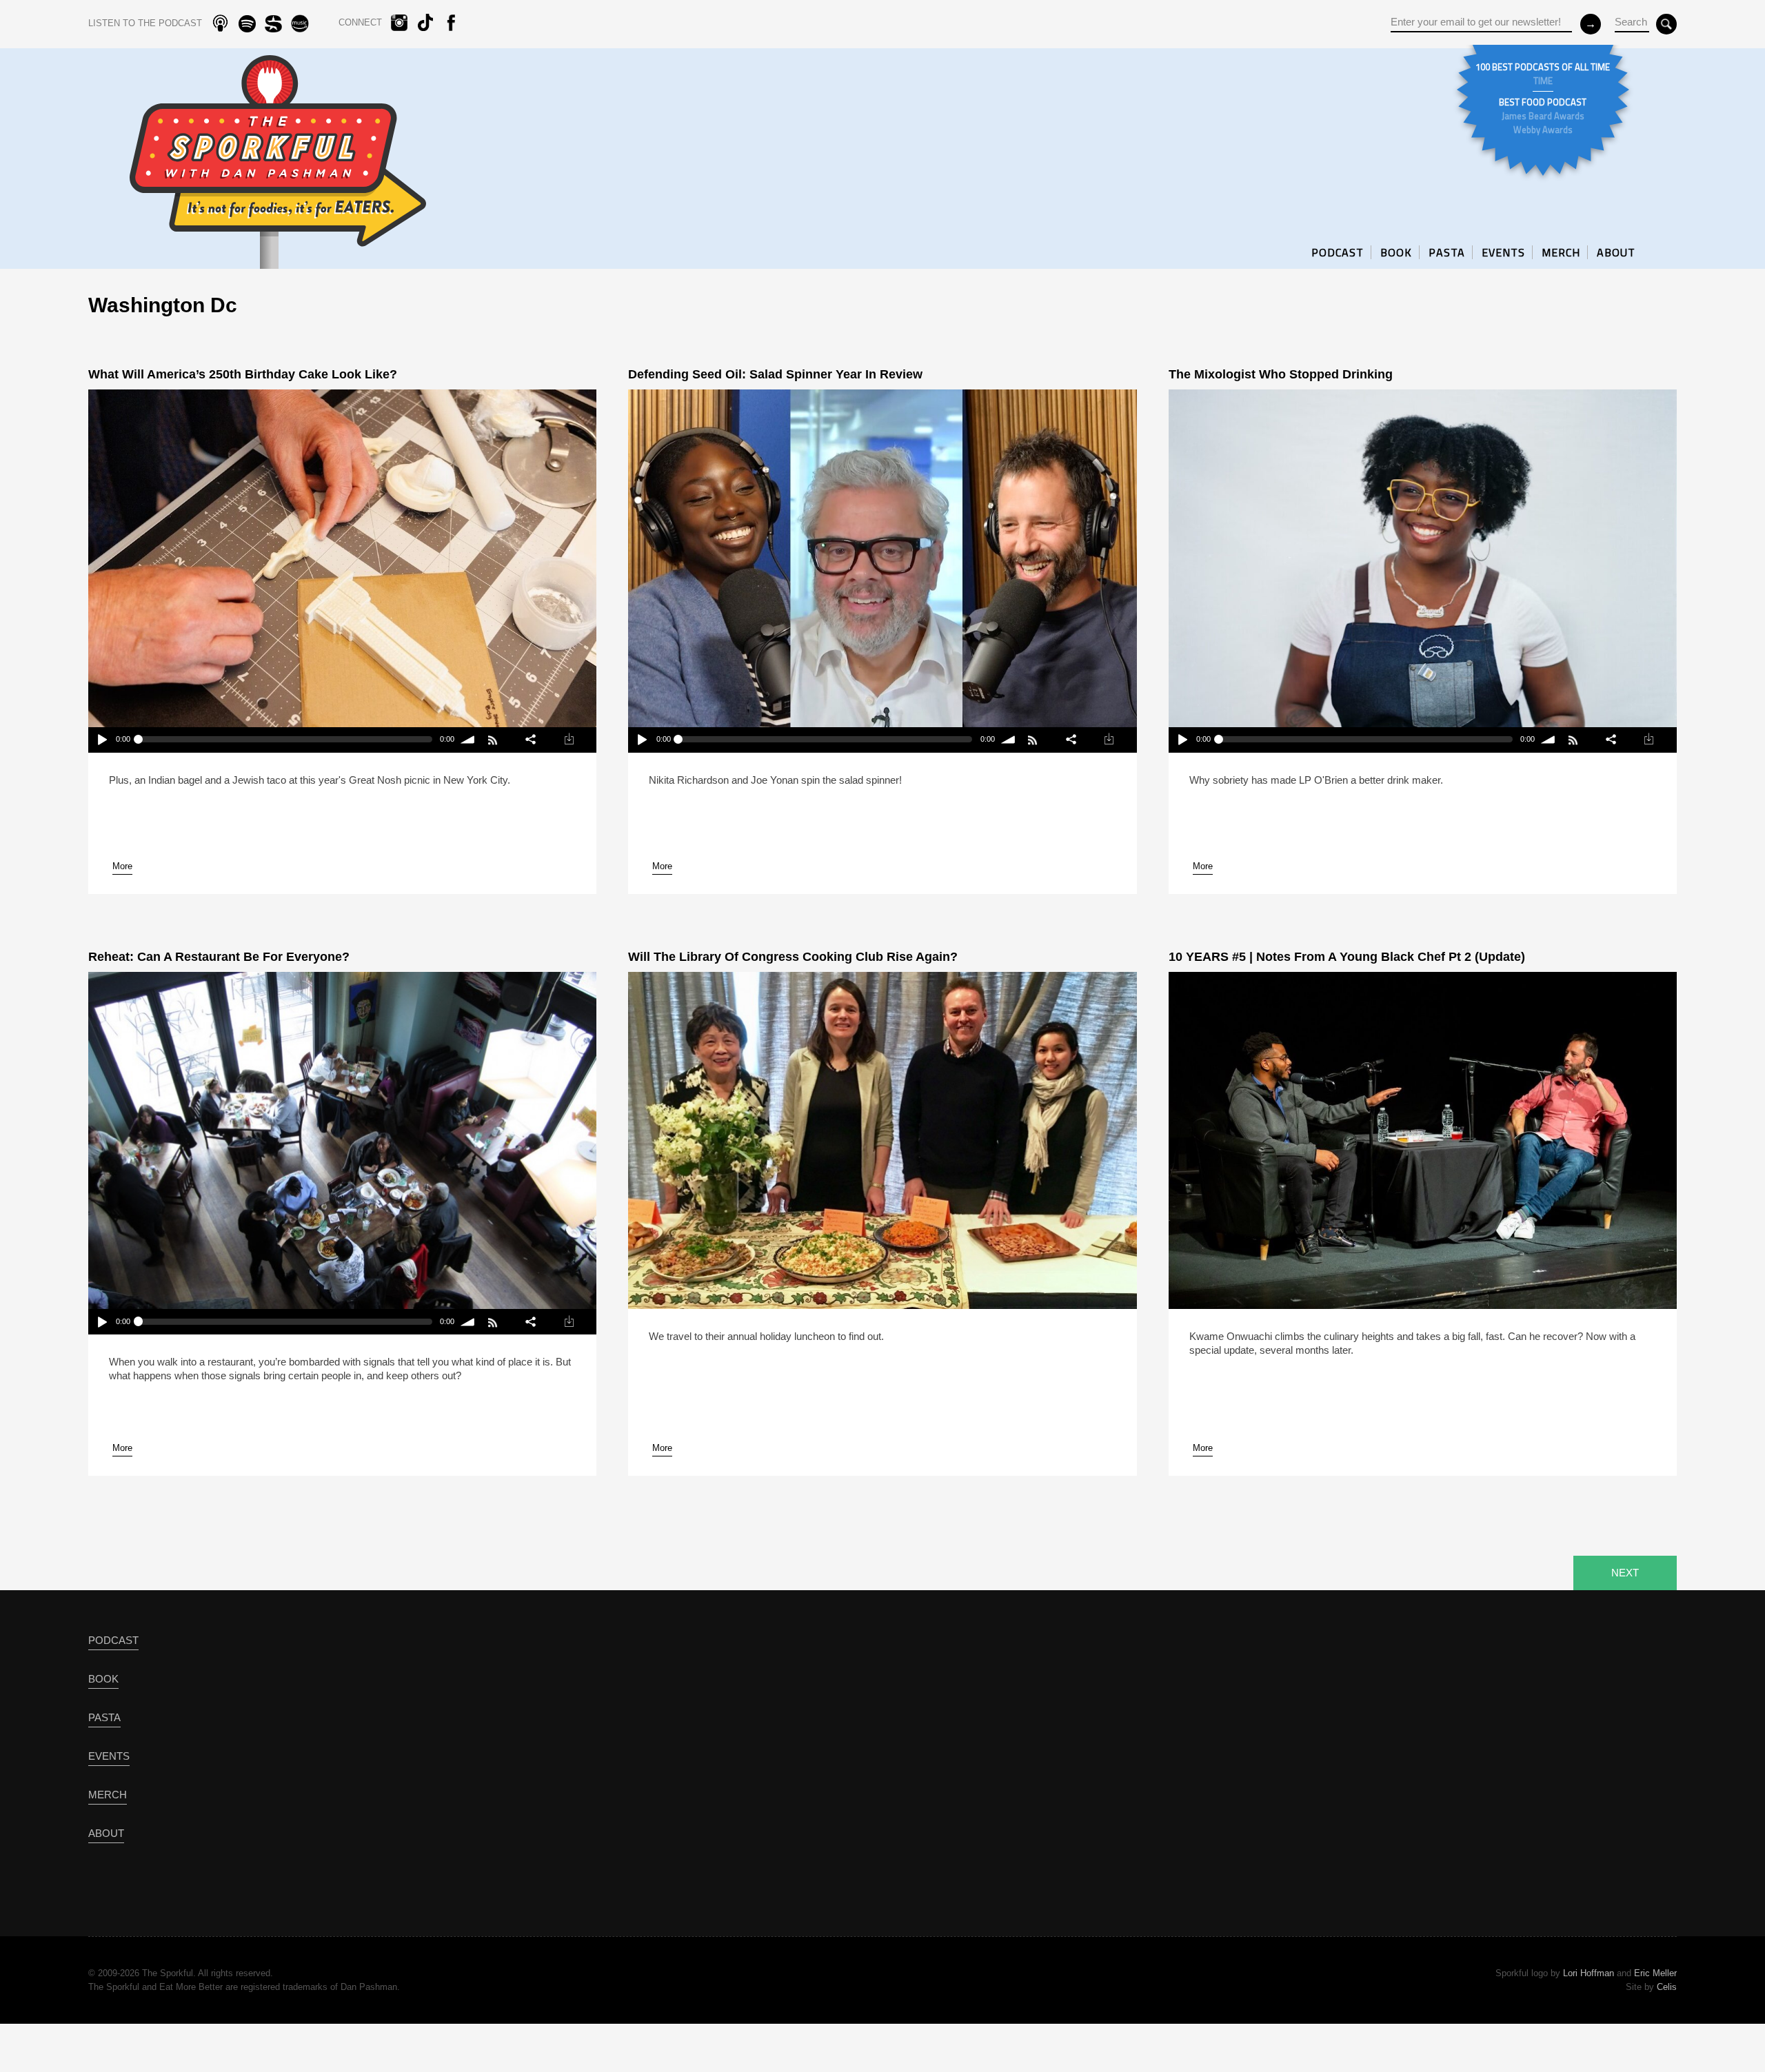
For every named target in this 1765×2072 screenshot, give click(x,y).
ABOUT (1616, 252)
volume (468, 740)
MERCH (1561, 252)
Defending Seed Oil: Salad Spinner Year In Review (775, 374)
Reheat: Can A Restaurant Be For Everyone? (219, 957)
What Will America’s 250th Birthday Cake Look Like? (243, 374)
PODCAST (1338, 252)
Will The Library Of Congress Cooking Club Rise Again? (793, 957)
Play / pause (102, 740)
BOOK (1396, 252)
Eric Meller (1655, 1973)
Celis (1667, 1987)
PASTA (1447, 252)
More (122, 866)
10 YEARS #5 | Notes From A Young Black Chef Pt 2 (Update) (1347, 957)
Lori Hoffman (1588, 1973)
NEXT (1625, 1573)
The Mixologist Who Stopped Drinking (1281, 374)
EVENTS (1503, 252)
